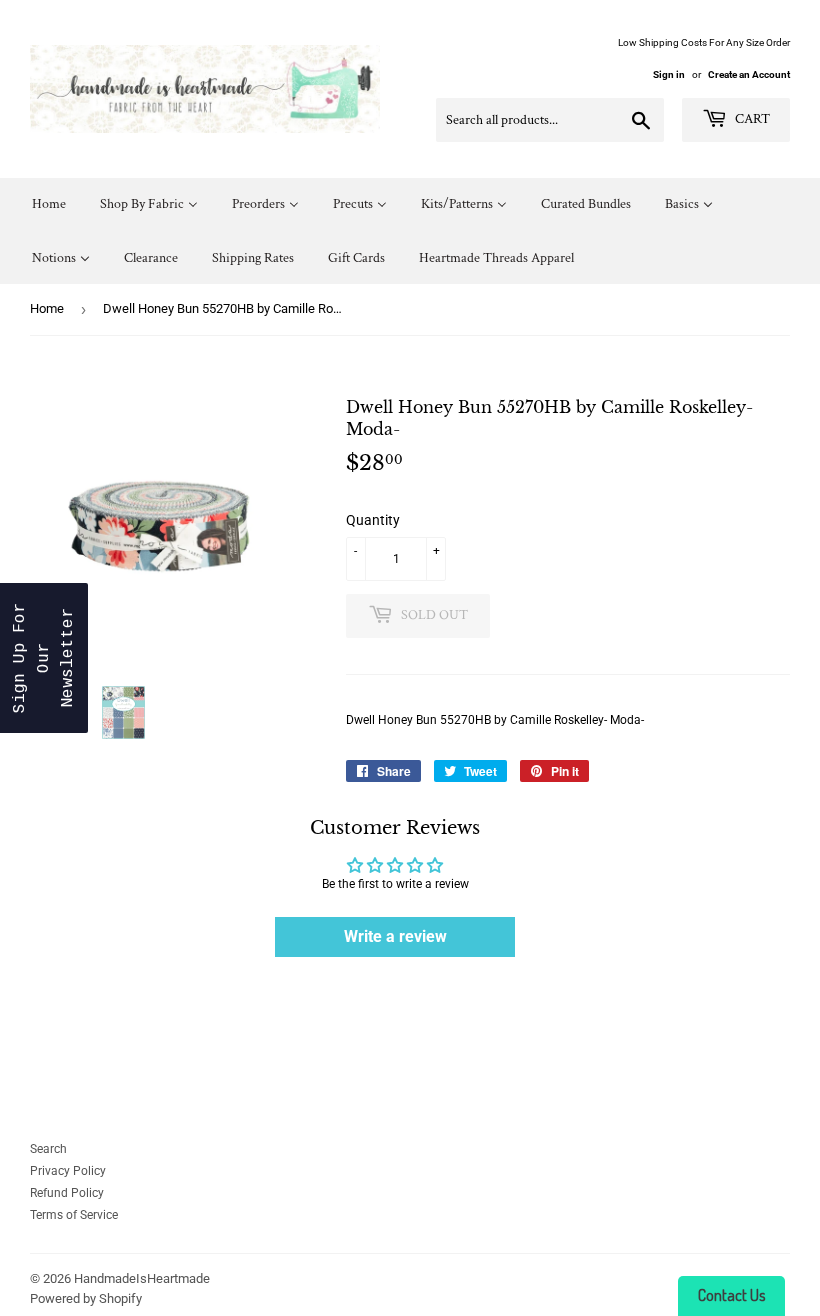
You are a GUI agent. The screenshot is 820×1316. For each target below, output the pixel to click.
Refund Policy (67, 1193)
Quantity (373, 520)
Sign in (669, 74)
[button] (44, 658)
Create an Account (749, 74)
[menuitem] (49, 204)
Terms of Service (74, 1215)
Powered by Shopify (86, 1298)
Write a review (395, 936)
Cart (751, 119)
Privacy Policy (68, 1171)
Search (48, 1149)
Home (47, 308)
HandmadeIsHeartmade (142, 1278)
